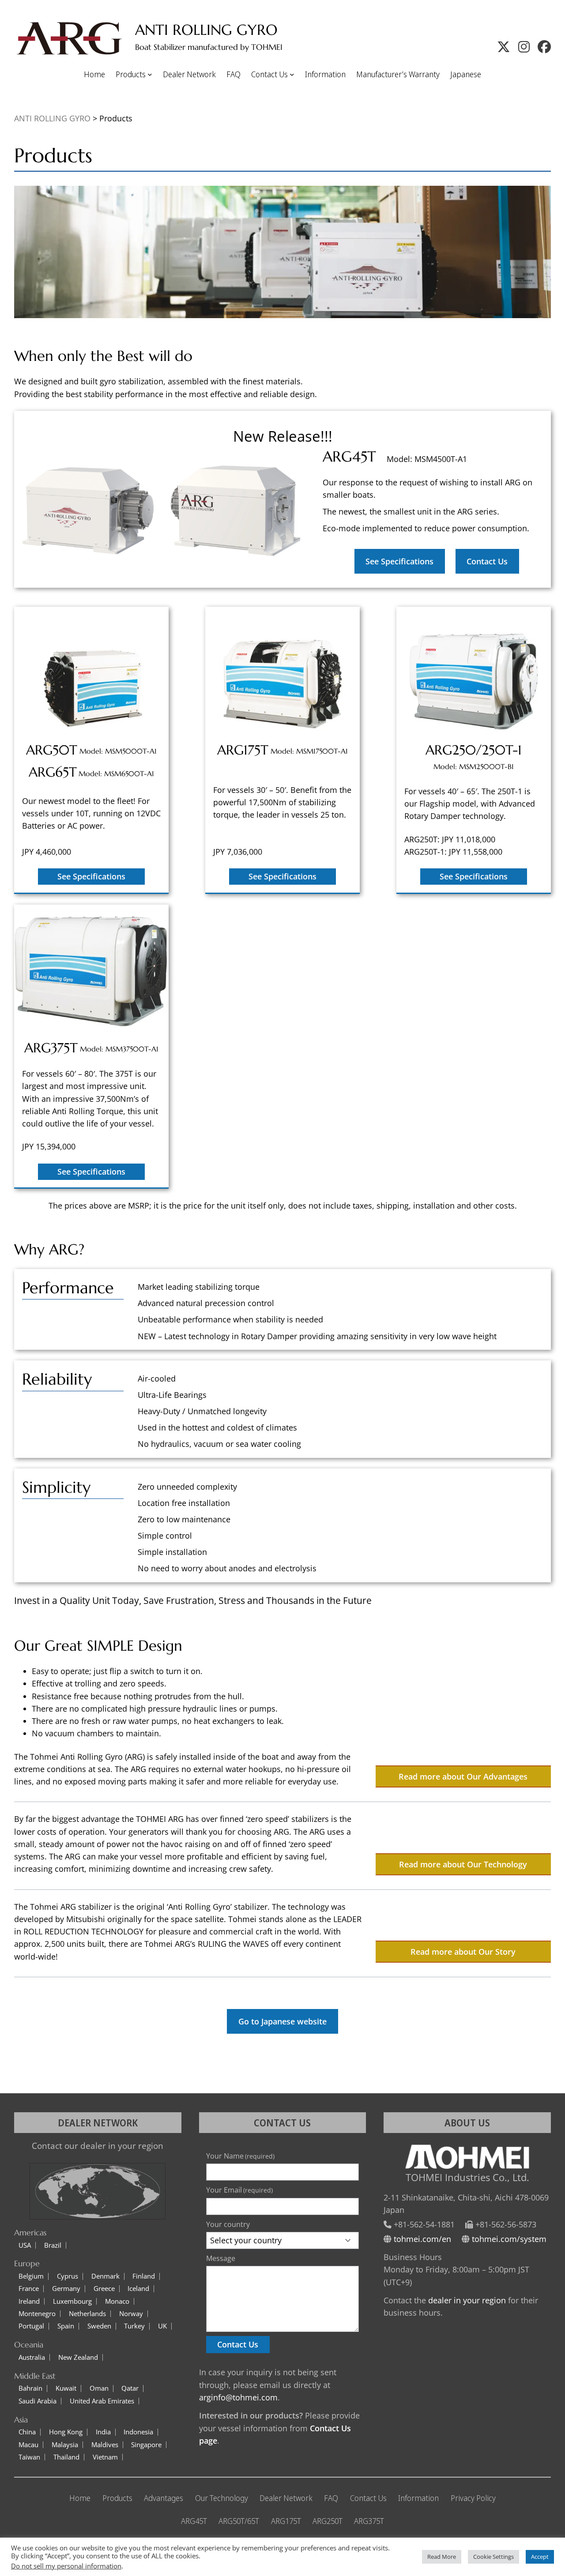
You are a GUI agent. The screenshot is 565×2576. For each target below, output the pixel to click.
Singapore (146, 2445)
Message (221, 2258)
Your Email (239, 2190)
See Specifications (399, 561)
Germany (66, 2289)
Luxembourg (72, 2301)
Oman (99, 2388)
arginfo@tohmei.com (238, 2397)
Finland (144, 2276)
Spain (66, 2326)
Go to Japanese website (282, 2021)
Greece (104, 2289)
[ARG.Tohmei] (544, 47)
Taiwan (29, 2457)
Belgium (31, 2276)
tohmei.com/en (422, 2239)
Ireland (29, 2301)
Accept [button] (540, 2557)
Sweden (99, 2326)
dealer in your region (467, 2300)
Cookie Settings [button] (493, 2557)
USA (25, 2245)
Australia (32, 2357)
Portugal (31, 2326)
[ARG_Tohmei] (504, 47)
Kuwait (66, 2388)
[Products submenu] (150, 74)
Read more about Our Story (463, 1952)
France (29, 2289)
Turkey (134, 2326)
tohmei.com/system (509, 2239)
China (27, 2432)
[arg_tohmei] (524, 47)
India (103, 2432)
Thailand (66, 2457)
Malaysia (65, 2445)
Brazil (53, 2245)
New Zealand (78, 2357)
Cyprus (68, 2276)
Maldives (105, 2445)
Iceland (138, 2289)
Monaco (117, 2301)
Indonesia (138, 2432)
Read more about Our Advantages (463, 1776)
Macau (28, 2445)
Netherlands (87, 2314)
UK (162, 2326)
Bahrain (30, 2388)
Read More (442, 2557)
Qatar (130, 2388)
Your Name (240, 2156)
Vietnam (105, 2457)
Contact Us (487, 561)
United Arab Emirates (102, 2401)
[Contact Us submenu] (292, 74)
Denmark (105, 2276)
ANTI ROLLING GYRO (206, 30)
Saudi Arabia (38, 2401)
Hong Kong (66, 2432)
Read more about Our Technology (463, 1864)
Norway (131, 2314)
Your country (228, 2224)
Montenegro (37, 2314)
